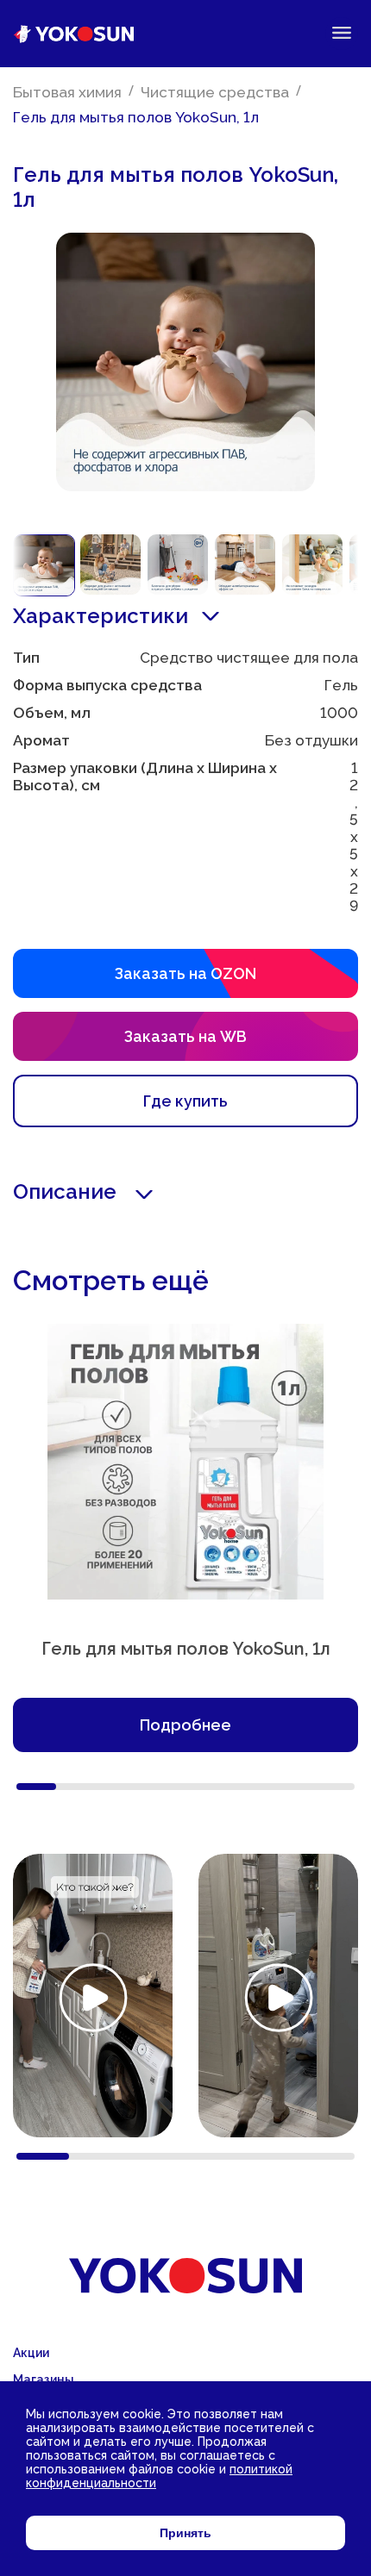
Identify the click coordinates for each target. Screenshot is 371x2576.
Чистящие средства (215, 92)
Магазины (44, 2380)
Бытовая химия (67, 92)
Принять (185, 2533)
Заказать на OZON (185, 973)
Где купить (185, 1101)
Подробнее (185, 1725)
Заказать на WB (185, 1036)
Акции (31, 2353)
